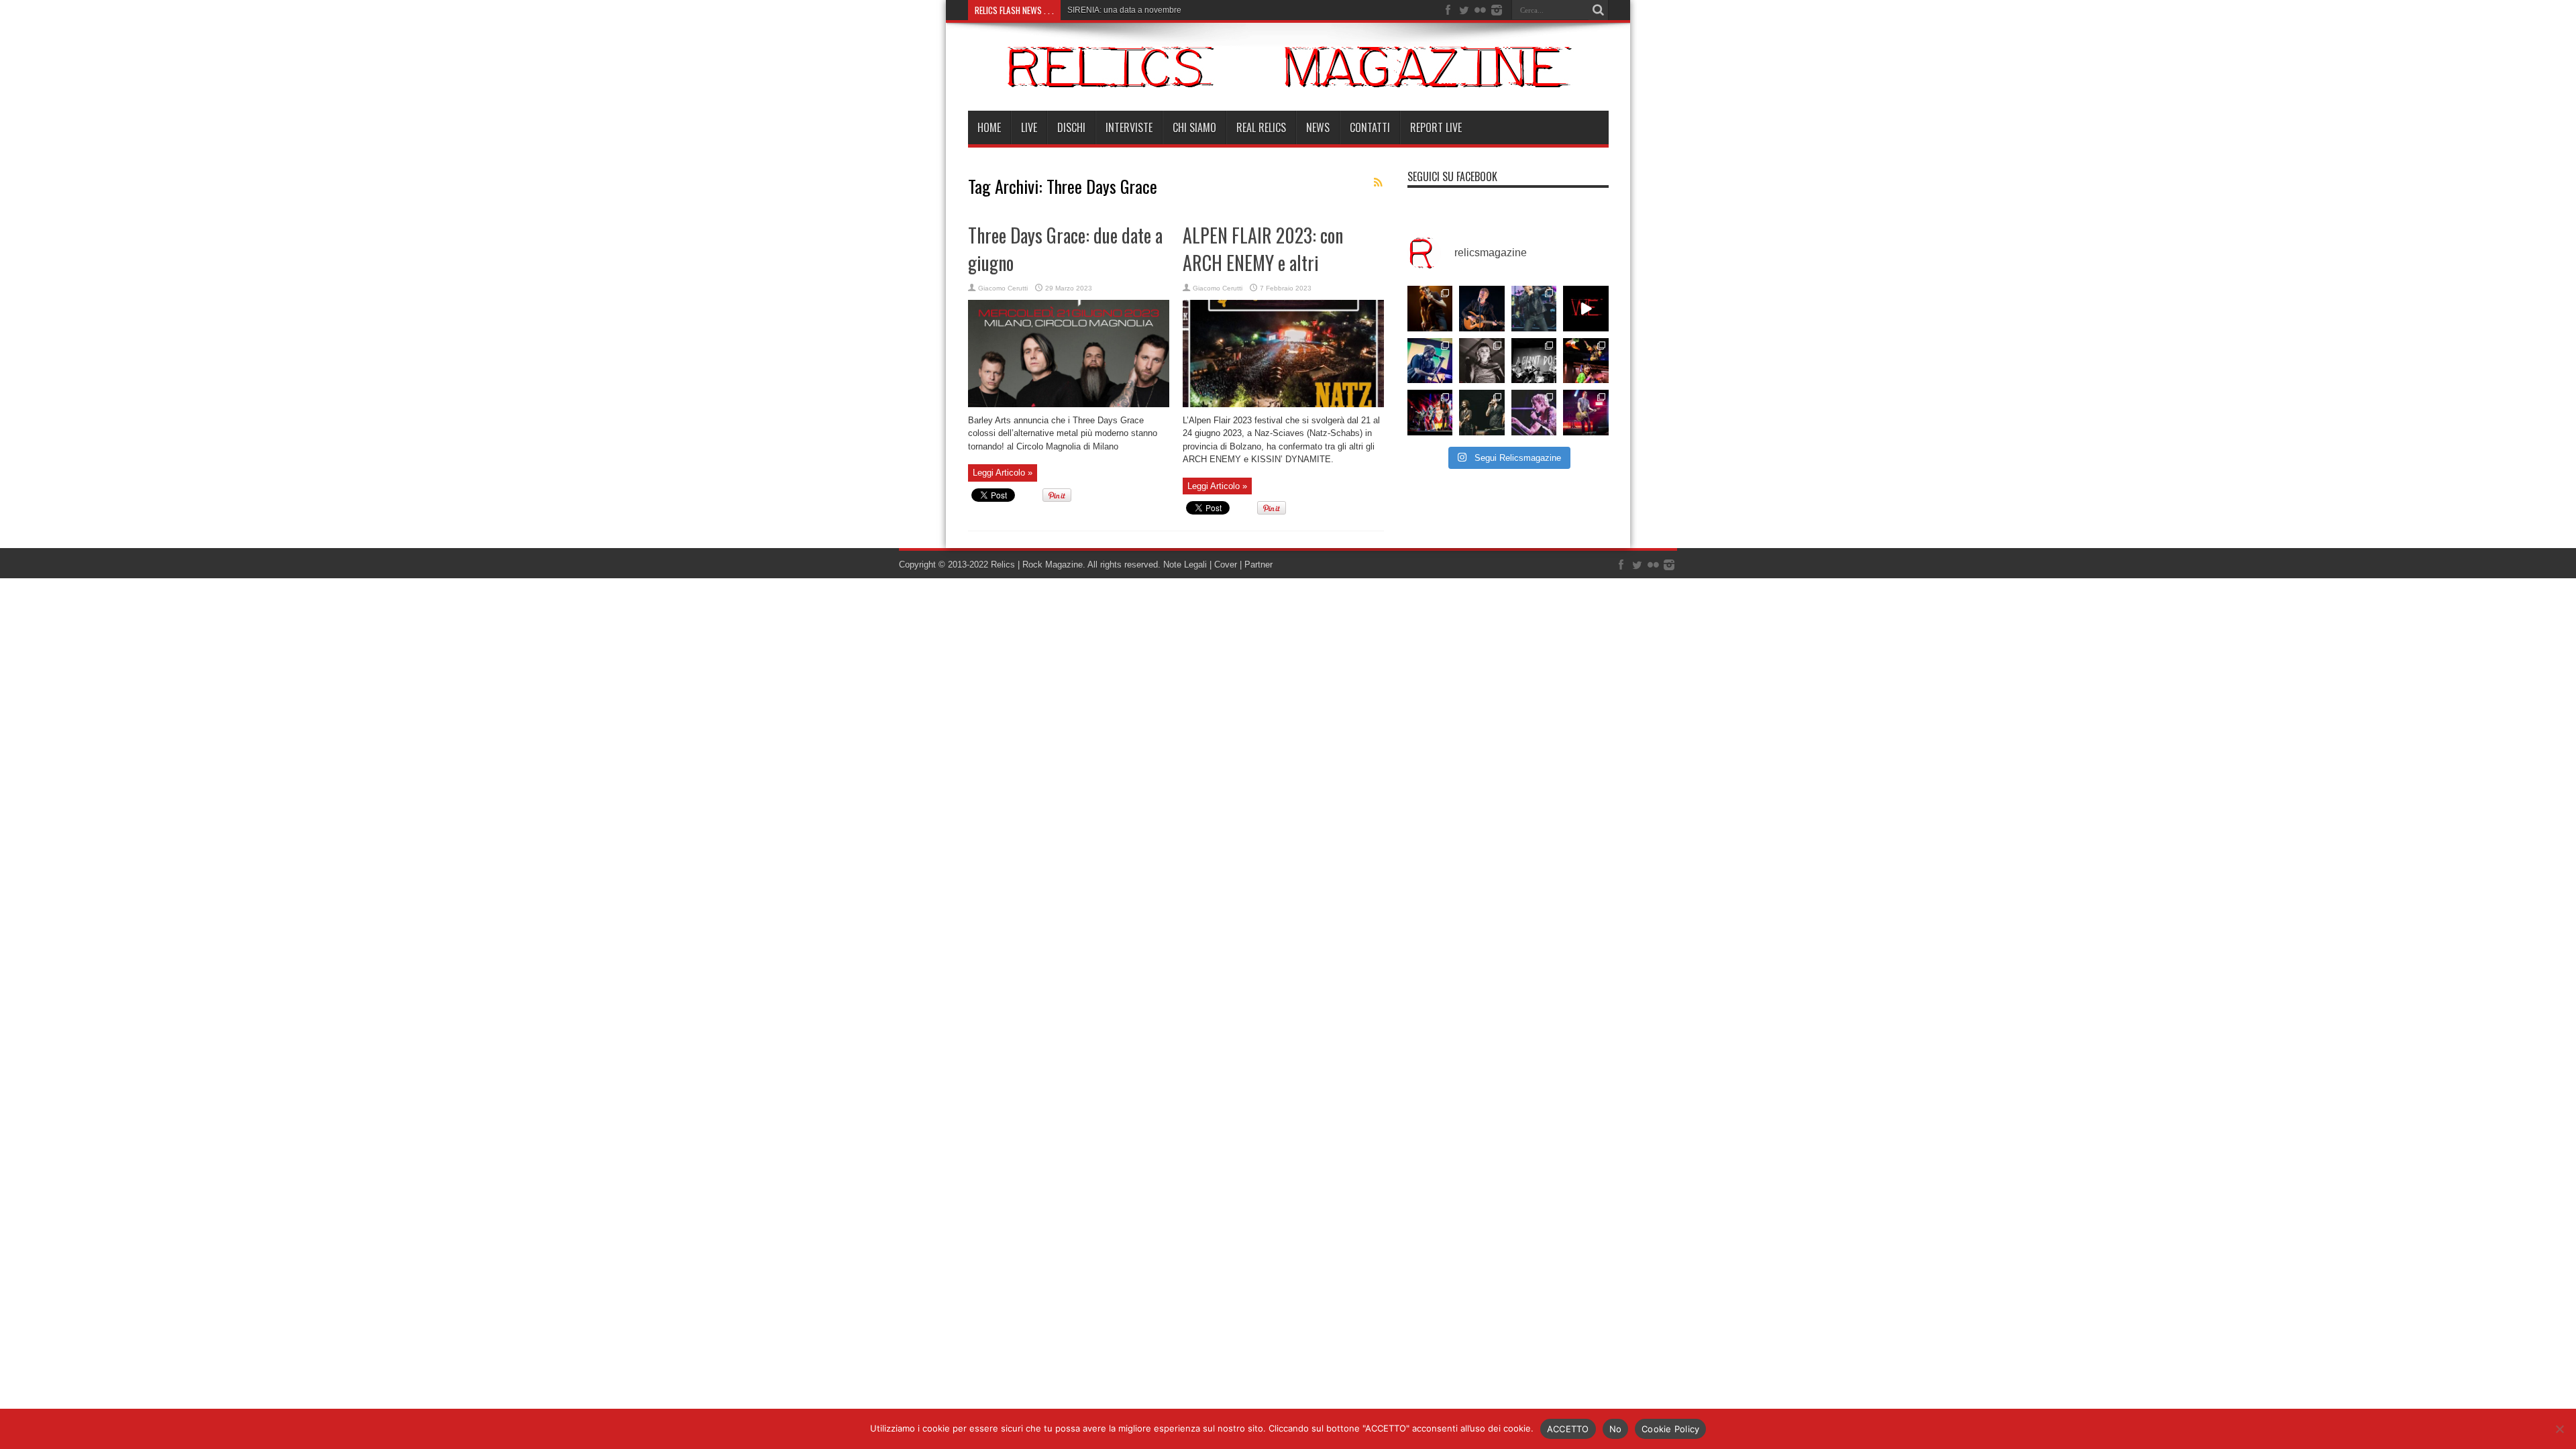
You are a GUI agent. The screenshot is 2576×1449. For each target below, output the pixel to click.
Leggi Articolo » (1003, 473)
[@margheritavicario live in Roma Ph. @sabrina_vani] (1482, 361)
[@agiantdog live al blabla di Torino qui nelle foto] (1534, 361)
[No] (2559, 1429)
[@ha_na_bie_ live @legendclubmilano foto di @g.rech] (1586, 361)
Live (1029, 127)
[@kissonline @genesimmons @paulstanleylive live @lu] (1430, 413)
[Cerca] (1599, 10)
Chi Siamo (1194, 127)
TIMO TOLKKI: (1093, 10)
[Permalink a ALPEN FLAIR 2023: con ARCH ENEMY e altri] (1283, 404)
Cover (1226, 565)
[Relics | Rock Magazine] (1288, 77)
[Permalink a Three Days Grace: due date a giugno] (1069, 404)
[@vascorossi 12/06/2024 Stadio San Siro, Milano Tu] (1534, 309)
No (1616, 1429)
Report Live (1436, 127)
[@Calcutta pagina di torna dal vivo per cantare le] (1430, 361)
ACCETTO (1568, 1429)
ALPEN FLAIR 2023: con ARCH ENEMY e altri (1263, 249)
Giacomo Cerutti (1003, 288)
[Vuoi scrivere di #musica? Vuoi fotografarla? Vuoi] (1586, 309)
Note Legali (1184, 565)
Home (989, 127)
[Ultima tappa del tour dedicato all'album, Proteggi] (1430, 309)
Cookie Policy (1670, 1429)
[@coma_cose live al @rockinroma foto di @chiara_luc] (1534, 413)
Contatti (1370, 127)
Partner (1258, 565)
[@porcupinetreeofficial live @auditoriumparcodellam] (1586, 413)
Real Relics (1261, 127)
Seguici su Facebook (1452, 176)
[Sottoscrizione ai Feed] (1379, 182)
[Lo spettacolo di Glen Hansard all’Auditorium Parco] (1482, 309)
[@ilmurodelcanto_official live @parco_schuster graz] (1482, 413)
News (1318, 127)
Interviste (1129, 127)
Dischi (1071, 127)
